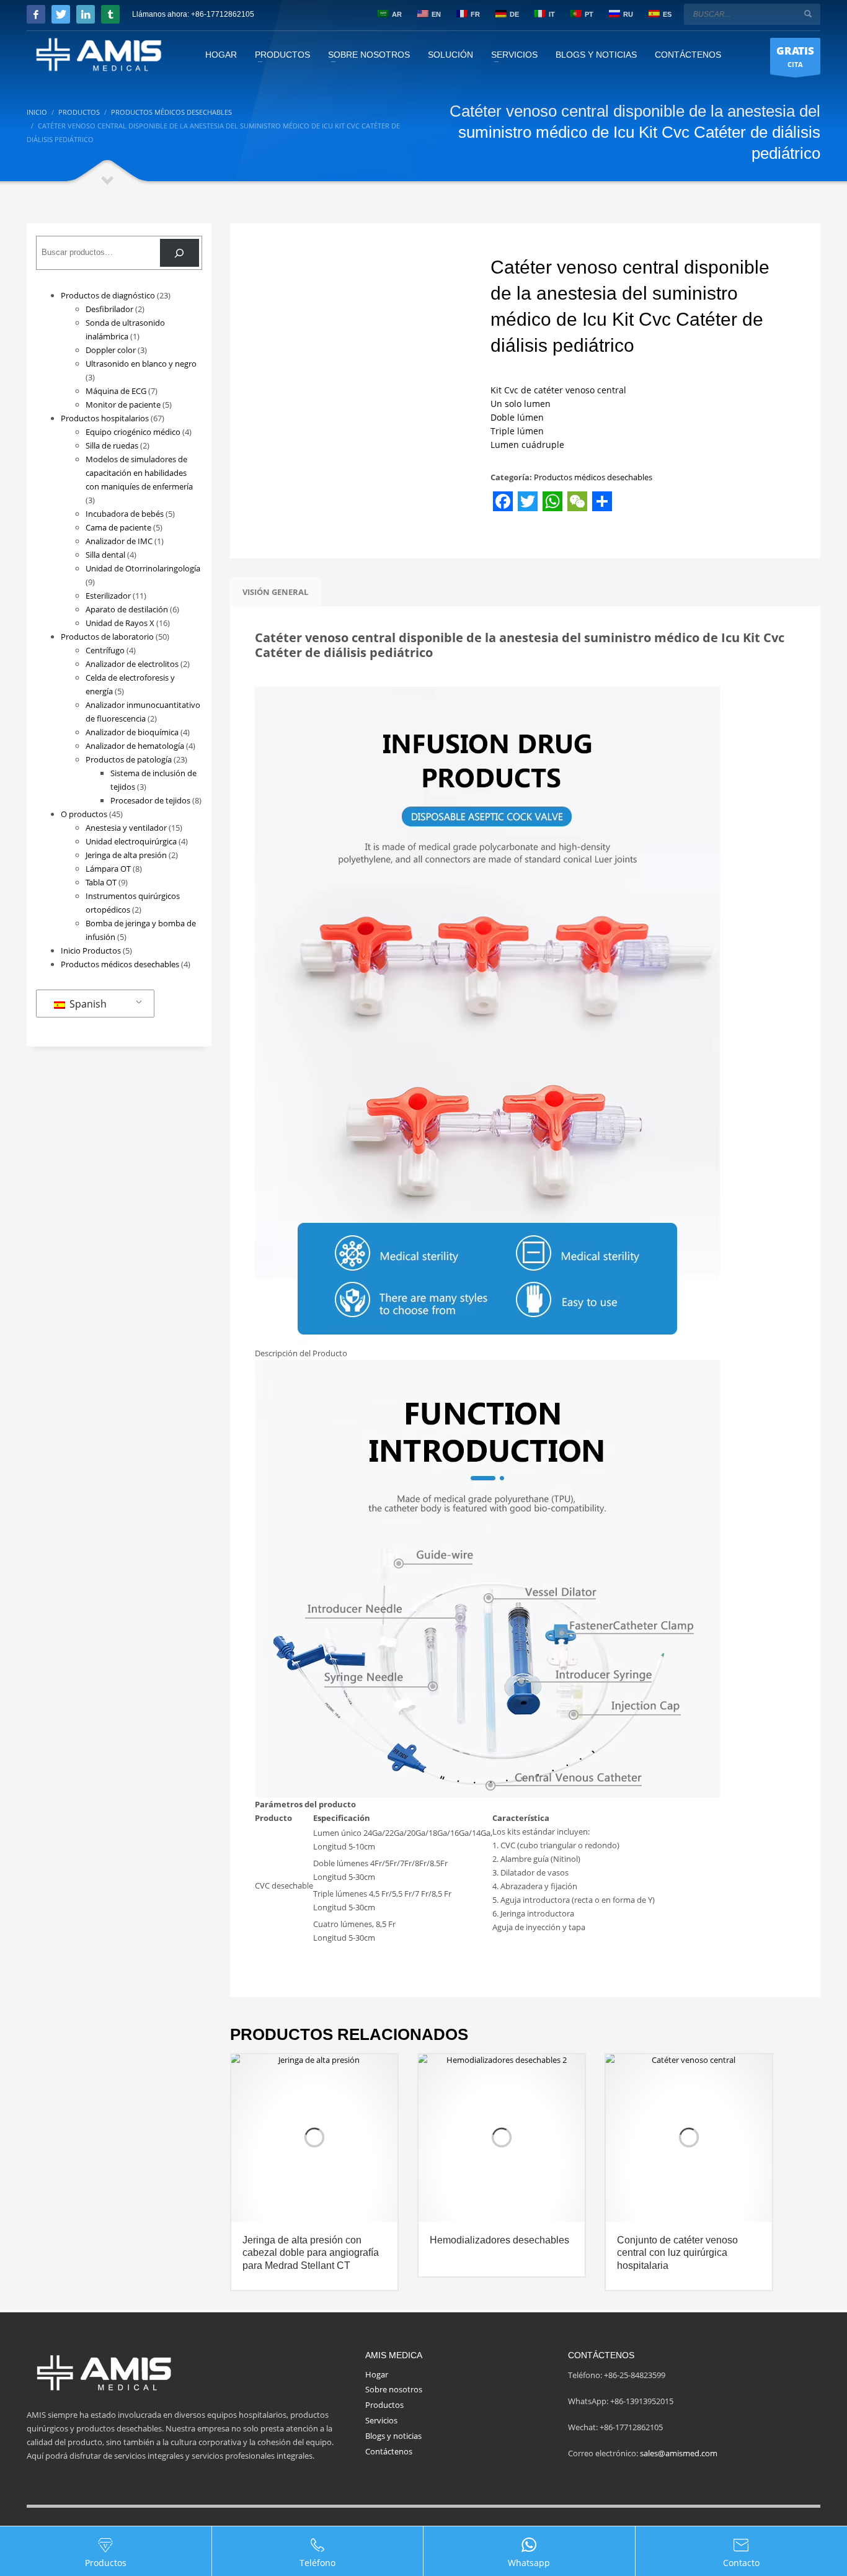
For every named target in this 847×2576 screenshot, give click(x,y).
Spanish (87, 1004)
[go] (808, 14)
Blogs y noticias (393, 2436)
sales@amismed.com (679, 2453)
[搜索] (180, 253)
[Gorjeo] (61, 14)
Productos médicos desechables (593, 477)
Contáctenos (389, 2451)
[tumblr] (110, 14)
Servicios (381, 2420)
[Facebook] (36, 14)
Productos (384, 2405)
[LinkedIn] (86, 14)
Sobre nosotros (394, 2389)
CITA (795, 56)
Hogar (377, 2374)
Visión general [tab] (275, 592)
